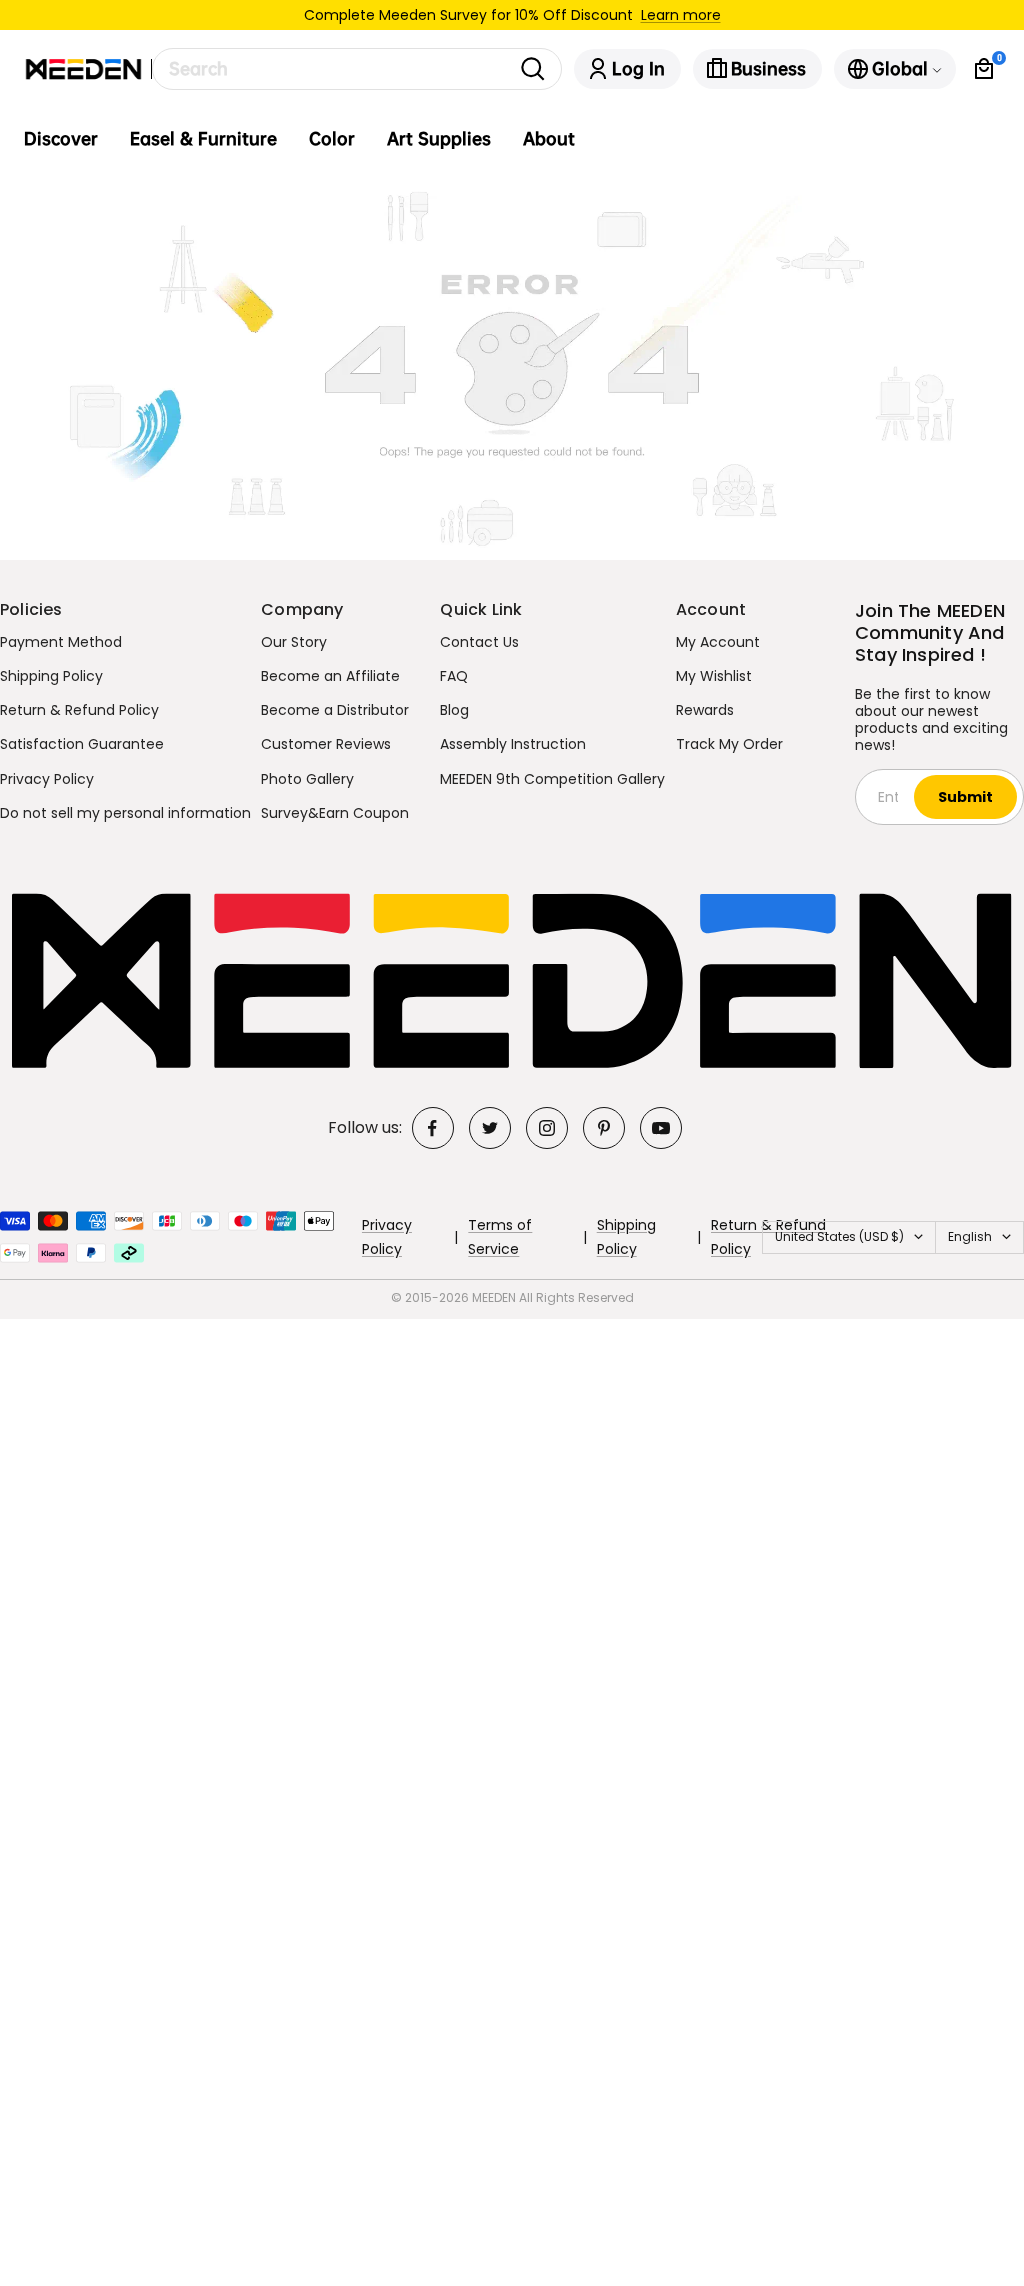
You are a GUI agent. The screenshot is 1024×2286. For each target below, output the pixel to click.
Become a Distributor (335, 710)
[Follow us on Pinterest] (604, 1128)
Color (332, 139)
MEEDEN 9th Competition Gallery (552, 779)
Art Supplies (439, 139)
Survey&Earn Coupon (335, 813)
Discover (61, 139)
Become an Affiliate (330, 676)
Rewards (705, 710)
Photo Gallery (307, 779)
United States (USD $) (839, 1236)
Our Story (294, 642)
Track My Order (729, 744)
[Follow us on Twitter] (490, 1128)
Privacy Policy (47, 779)
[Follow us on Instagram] (547, 1128)
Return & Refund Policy (79, 710)
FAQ (454, 676)
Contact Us (479, 642)
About (549, 139)
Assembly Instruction (513, 744)
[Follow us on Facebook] (433, 1128)
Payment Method (61, 642)
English (970, 1236)
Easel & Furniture (203, 139)
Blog (454, 710)
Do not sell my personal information (125, 813)
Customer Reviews (326, 744)
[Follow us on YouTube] (661, 1128)
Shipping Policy (51, 676)
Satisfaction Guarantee (82, 744)
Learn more (681, 15)
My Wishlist (714, 676)
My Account (718, 642)
